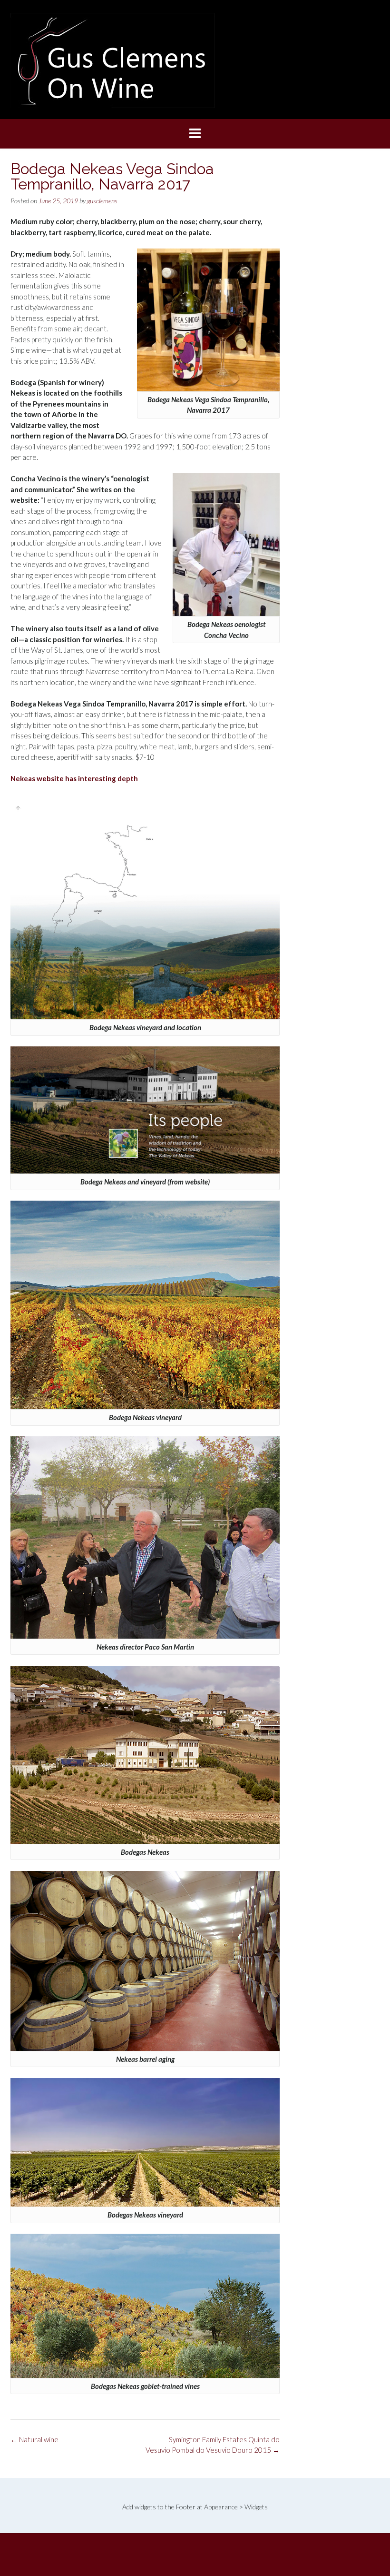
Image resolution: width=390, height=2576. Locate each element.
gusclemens (102, 201)
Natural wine (34, 2439)
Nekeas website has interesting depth (74, 778)
